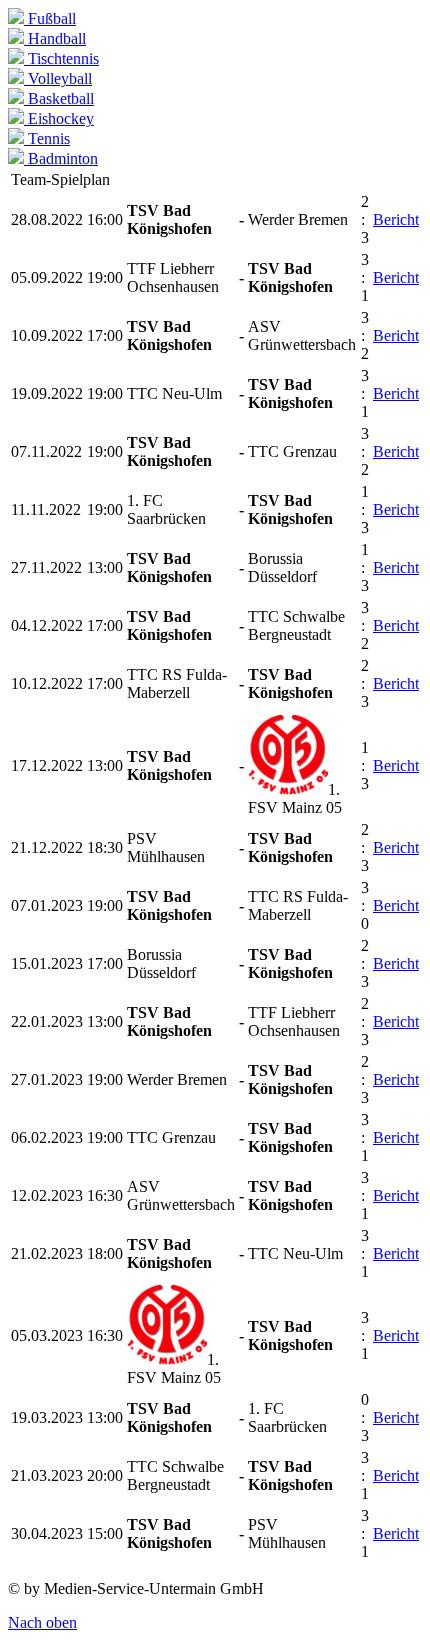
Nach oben (42, 1622)
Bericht (396, 219)
